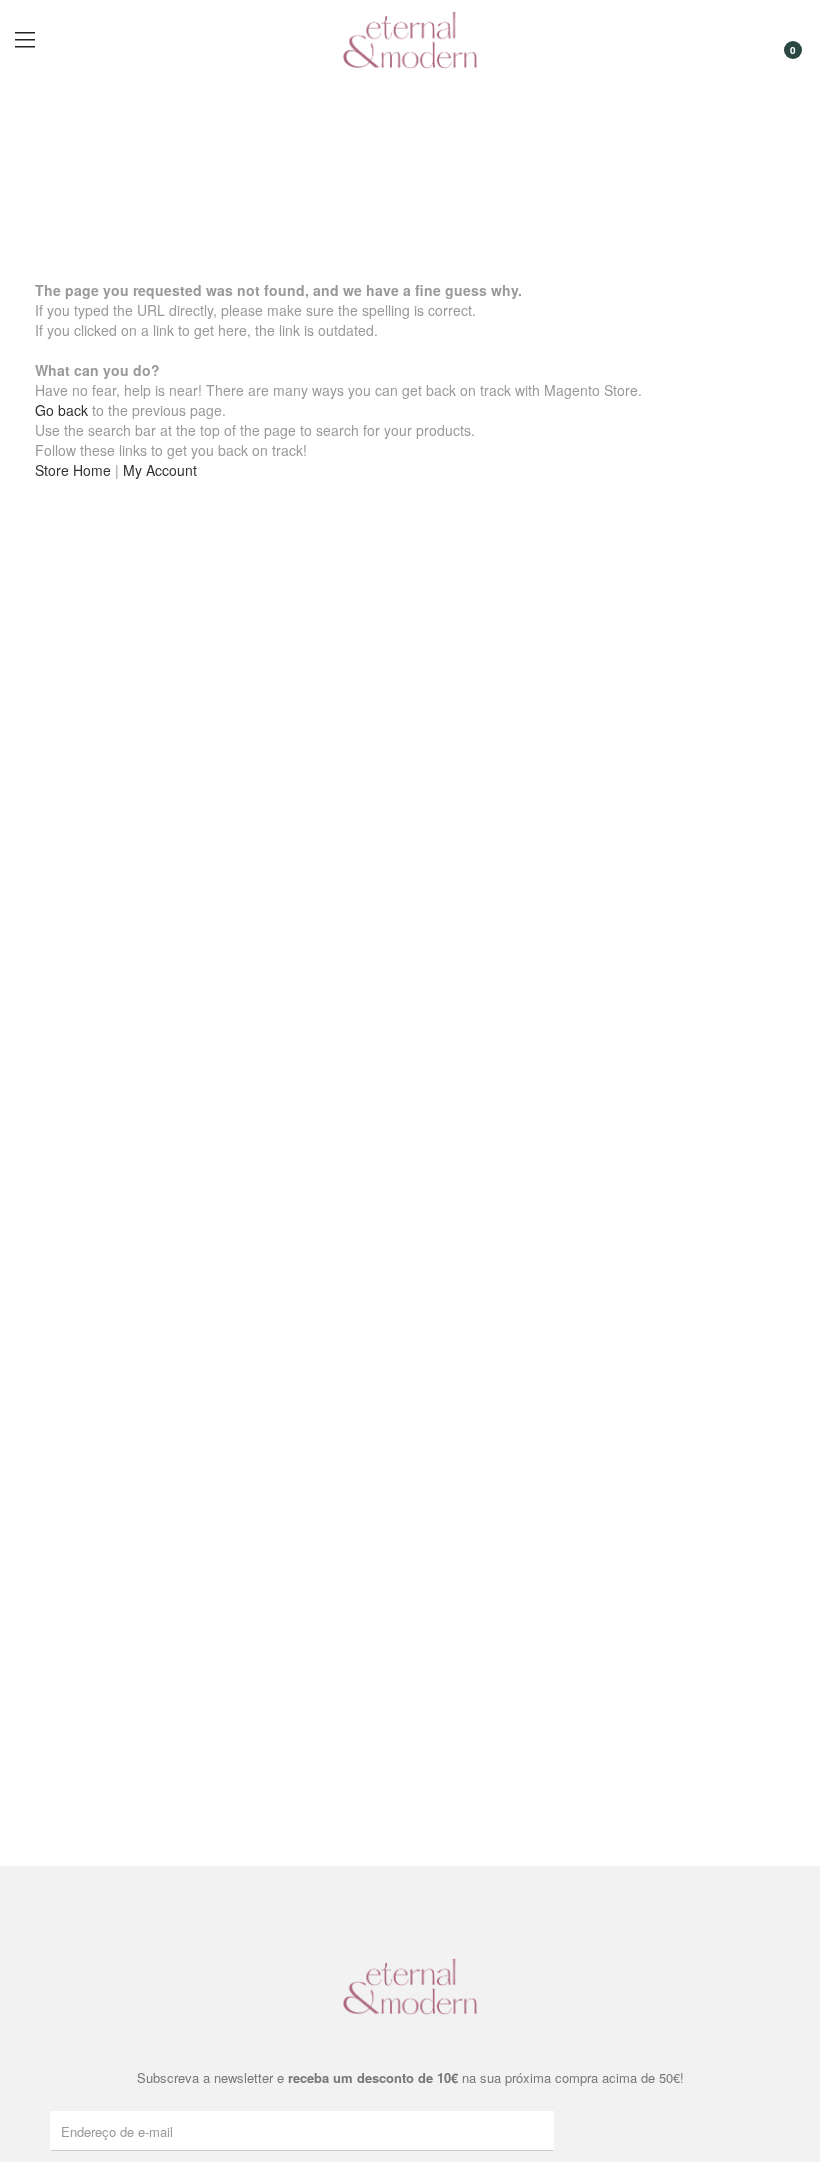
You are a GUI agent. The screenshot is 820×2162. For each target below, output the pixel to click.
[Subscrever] (542, 2130)
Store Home (73, 470)
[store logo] (410, 40)
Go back (61, 410)
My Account (160, 470)
